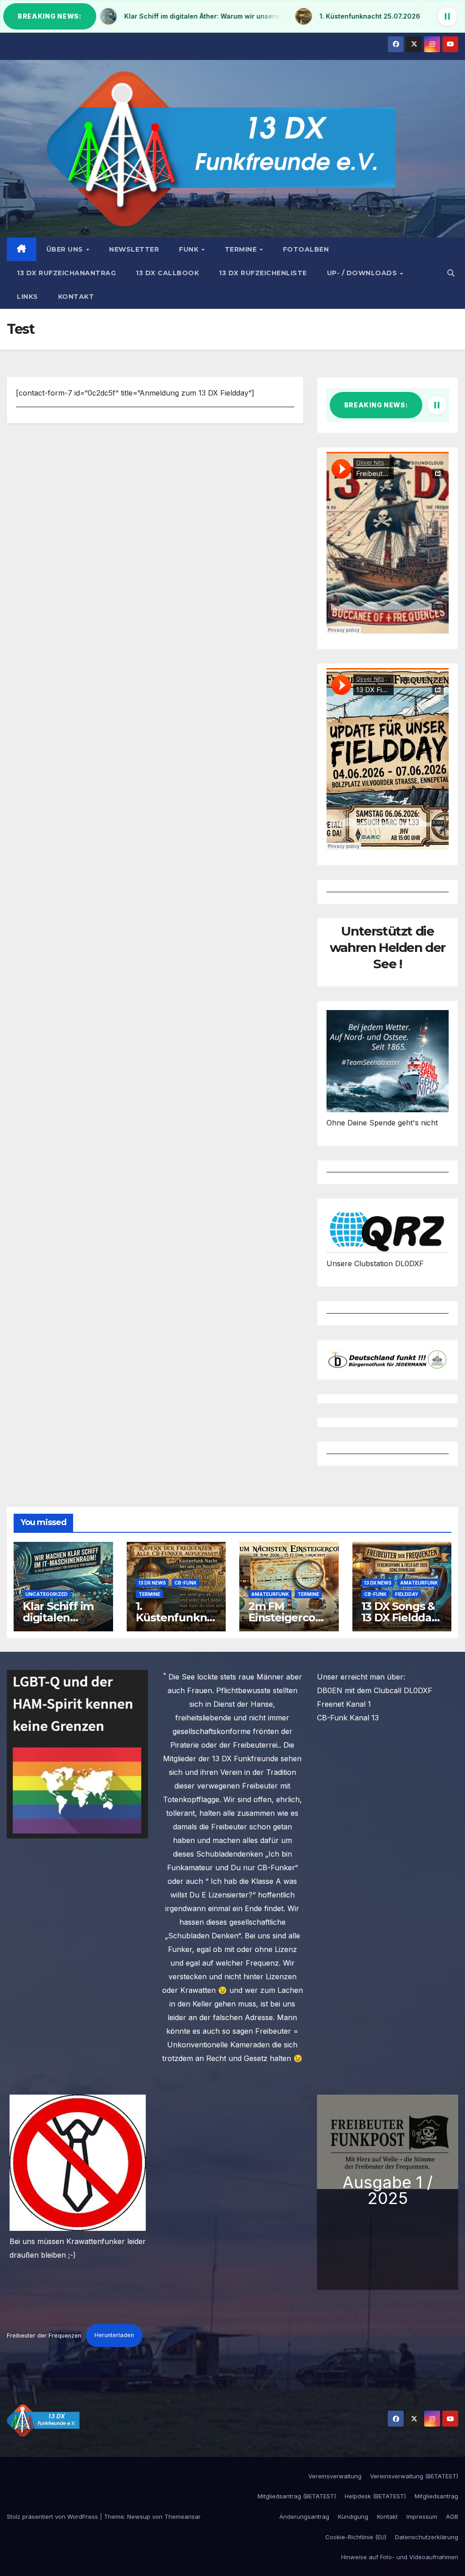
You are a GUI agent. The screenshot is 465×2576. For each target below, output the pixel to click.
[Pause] (447, 16)
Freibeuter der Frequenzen (44, 2335)
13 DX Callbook (167, 273)
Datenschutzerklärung (427, 2537)
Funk (190, 249)
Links (27, 297)
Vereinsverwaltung (335, 2476)
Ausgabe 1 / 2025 (388, 2190)
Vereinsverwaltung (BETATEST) (414, 2476)
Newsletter (134, 249)
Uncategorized (47, 1594)
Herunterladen (114, 2335)
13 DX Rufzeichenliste (263, 273)
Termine (242, 249)
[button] (451, 273)
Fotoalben (306, 249)
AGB (452, 2517)
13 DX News (152, 1583)
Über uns (66, 249)
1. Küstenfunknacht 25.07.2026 (175, 1617)
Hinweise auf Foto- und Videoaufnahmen (400, 2557)
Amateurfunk (270, 1594)
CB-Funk (186, 1583)
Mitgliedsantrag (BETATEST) (297, 2496)
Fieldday (407, 1594)
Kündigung (353, 2517)
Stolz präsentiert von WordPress (53, 2517)
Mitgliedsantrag (436, 2496)
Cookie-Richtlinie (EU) (356, 2537)
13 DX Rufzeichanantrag (66, 273)
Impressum (422, 2517)
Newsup (139, 2517)
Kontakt (76, 297)
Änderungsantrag (304, 2517)
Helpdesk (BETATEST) (375, 2496)
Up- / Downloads (363, 273)
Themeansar (183, 2517)
